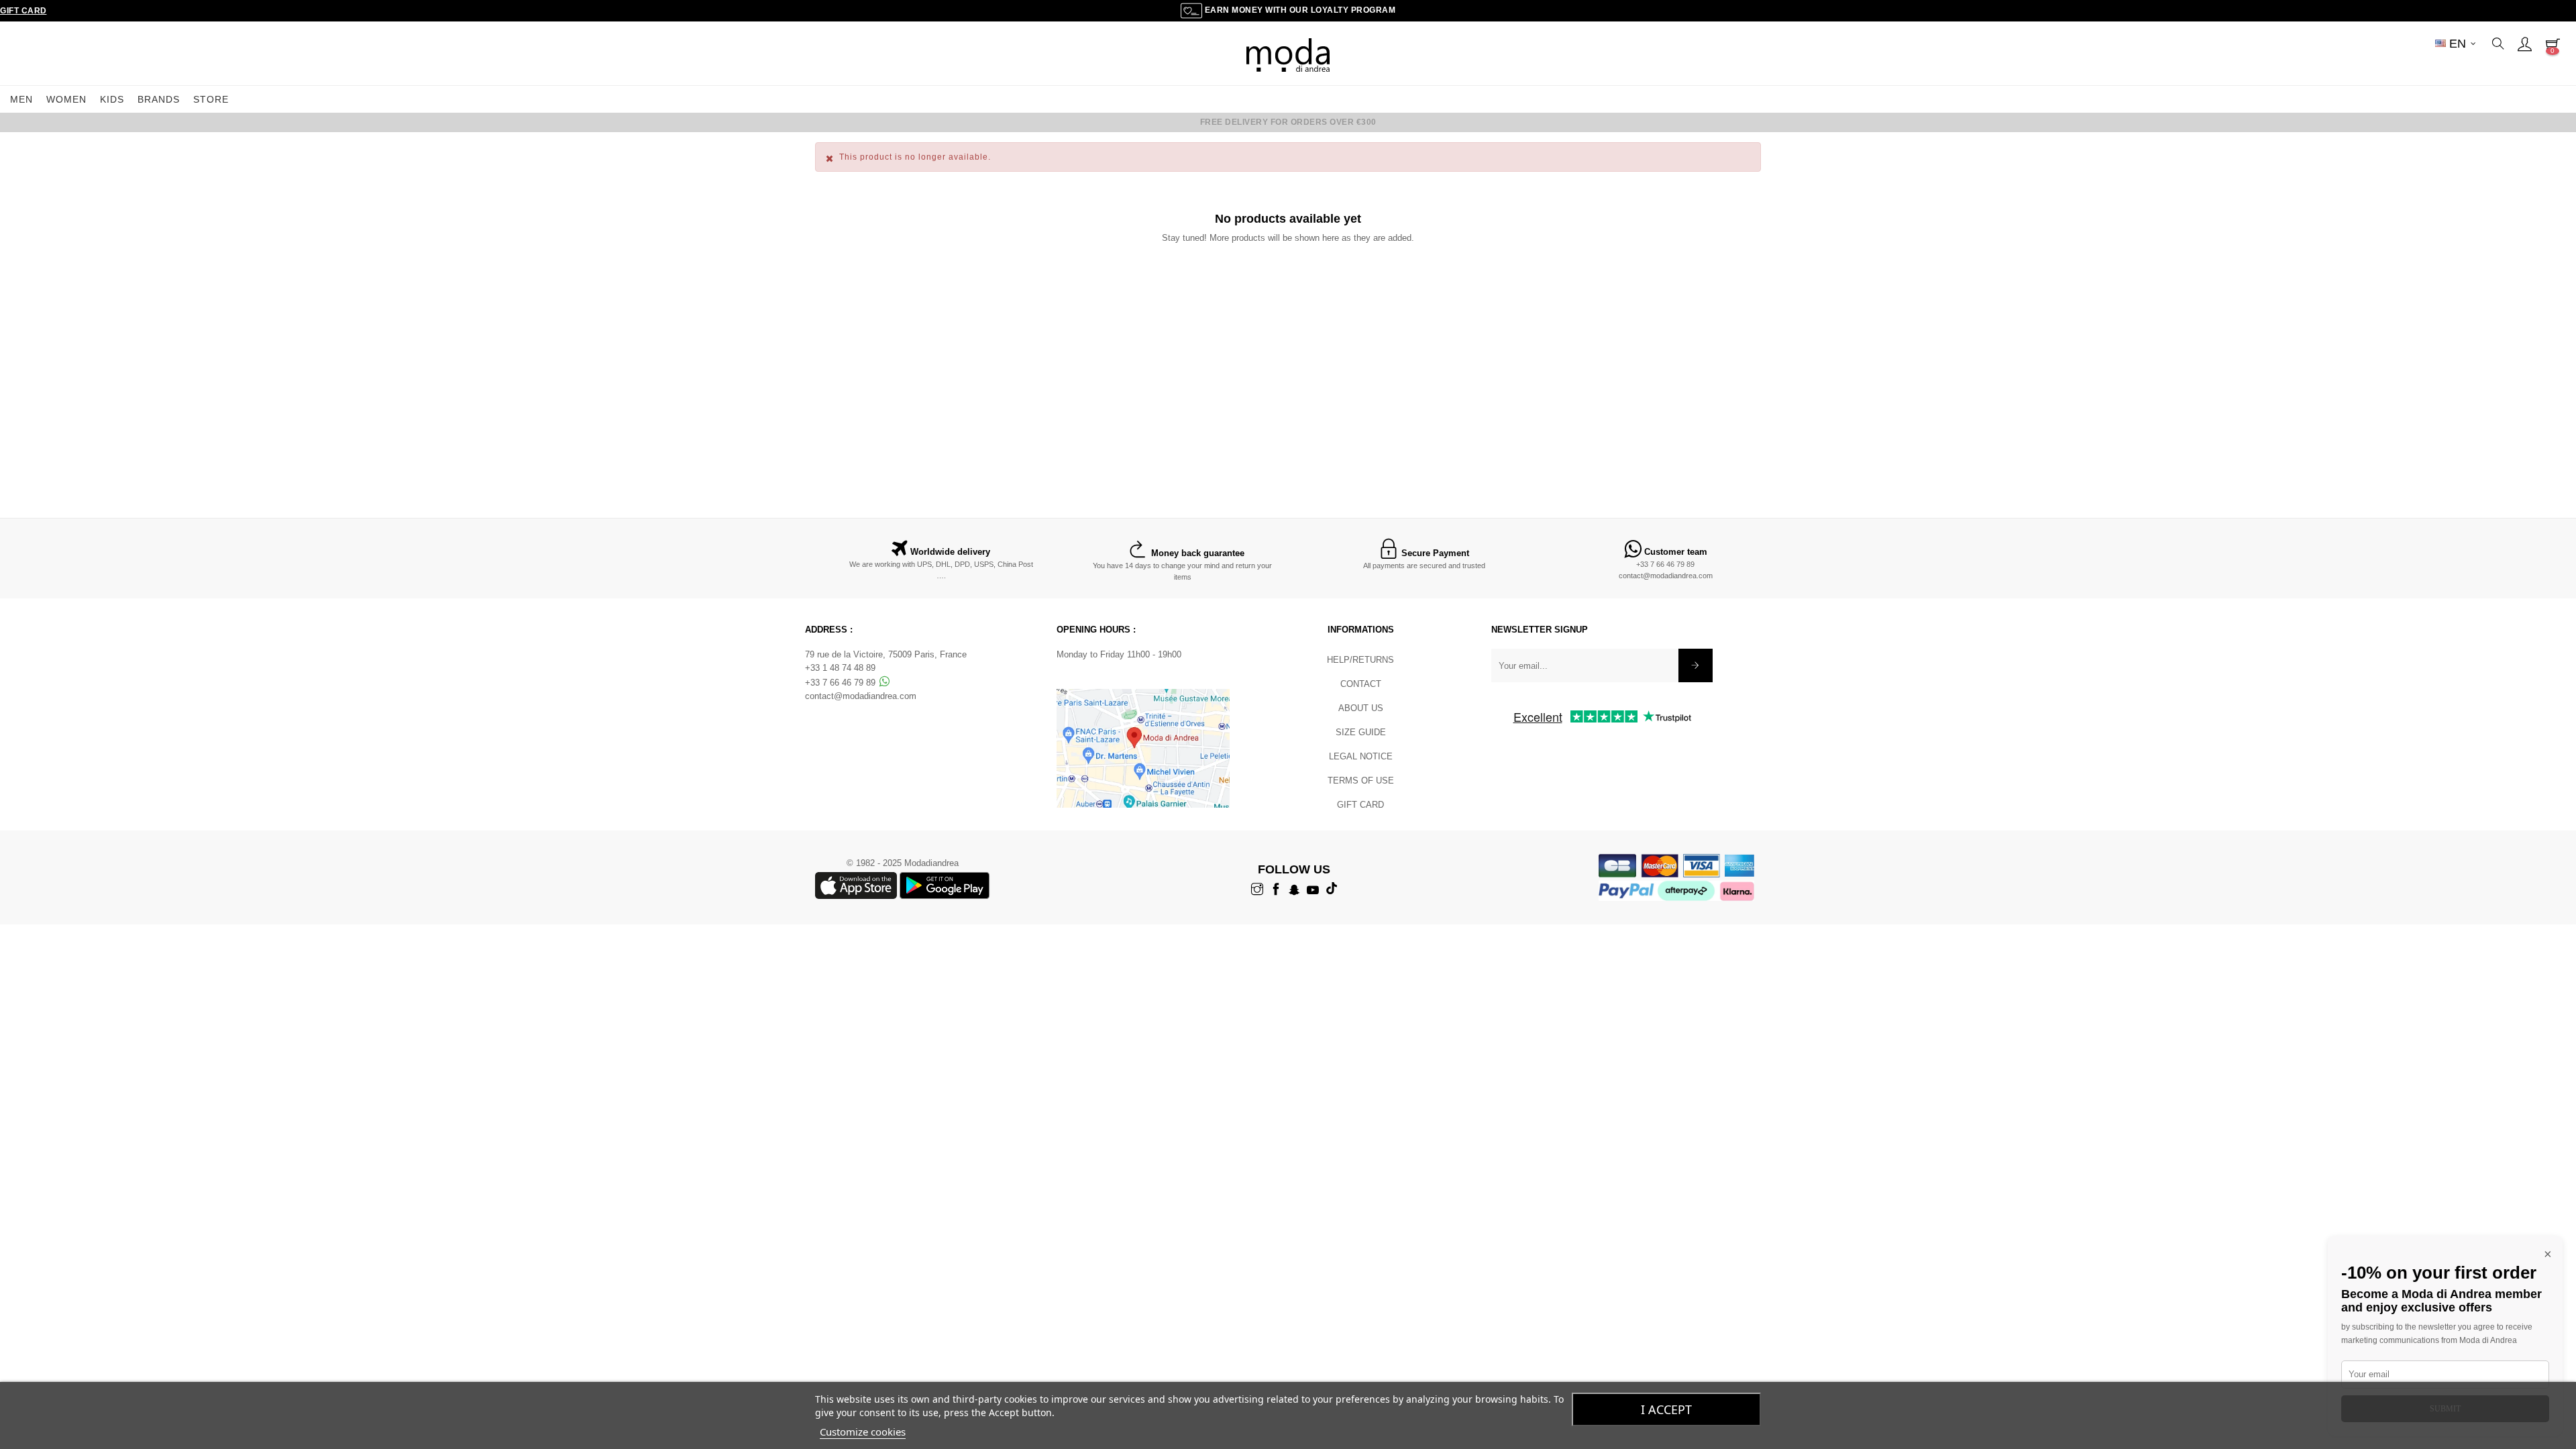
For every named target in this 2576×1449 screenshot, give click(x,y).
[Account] (2524, 44)
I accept (1666, 1409)
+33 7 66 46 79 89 (1665, 564)
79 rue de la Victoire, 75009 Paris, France (886, 654)
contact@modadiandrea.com (1666, 576)
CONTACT (1361, 684)
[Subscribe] (1696, 665)
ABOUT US (1361, 708)
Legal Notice (1361, 756)
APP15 (1377, 122)
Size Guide (1361, 732)
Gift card (1360, 805)
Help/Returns (1360, 660)
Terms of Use (1361, 781)
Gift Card (23, 11)
